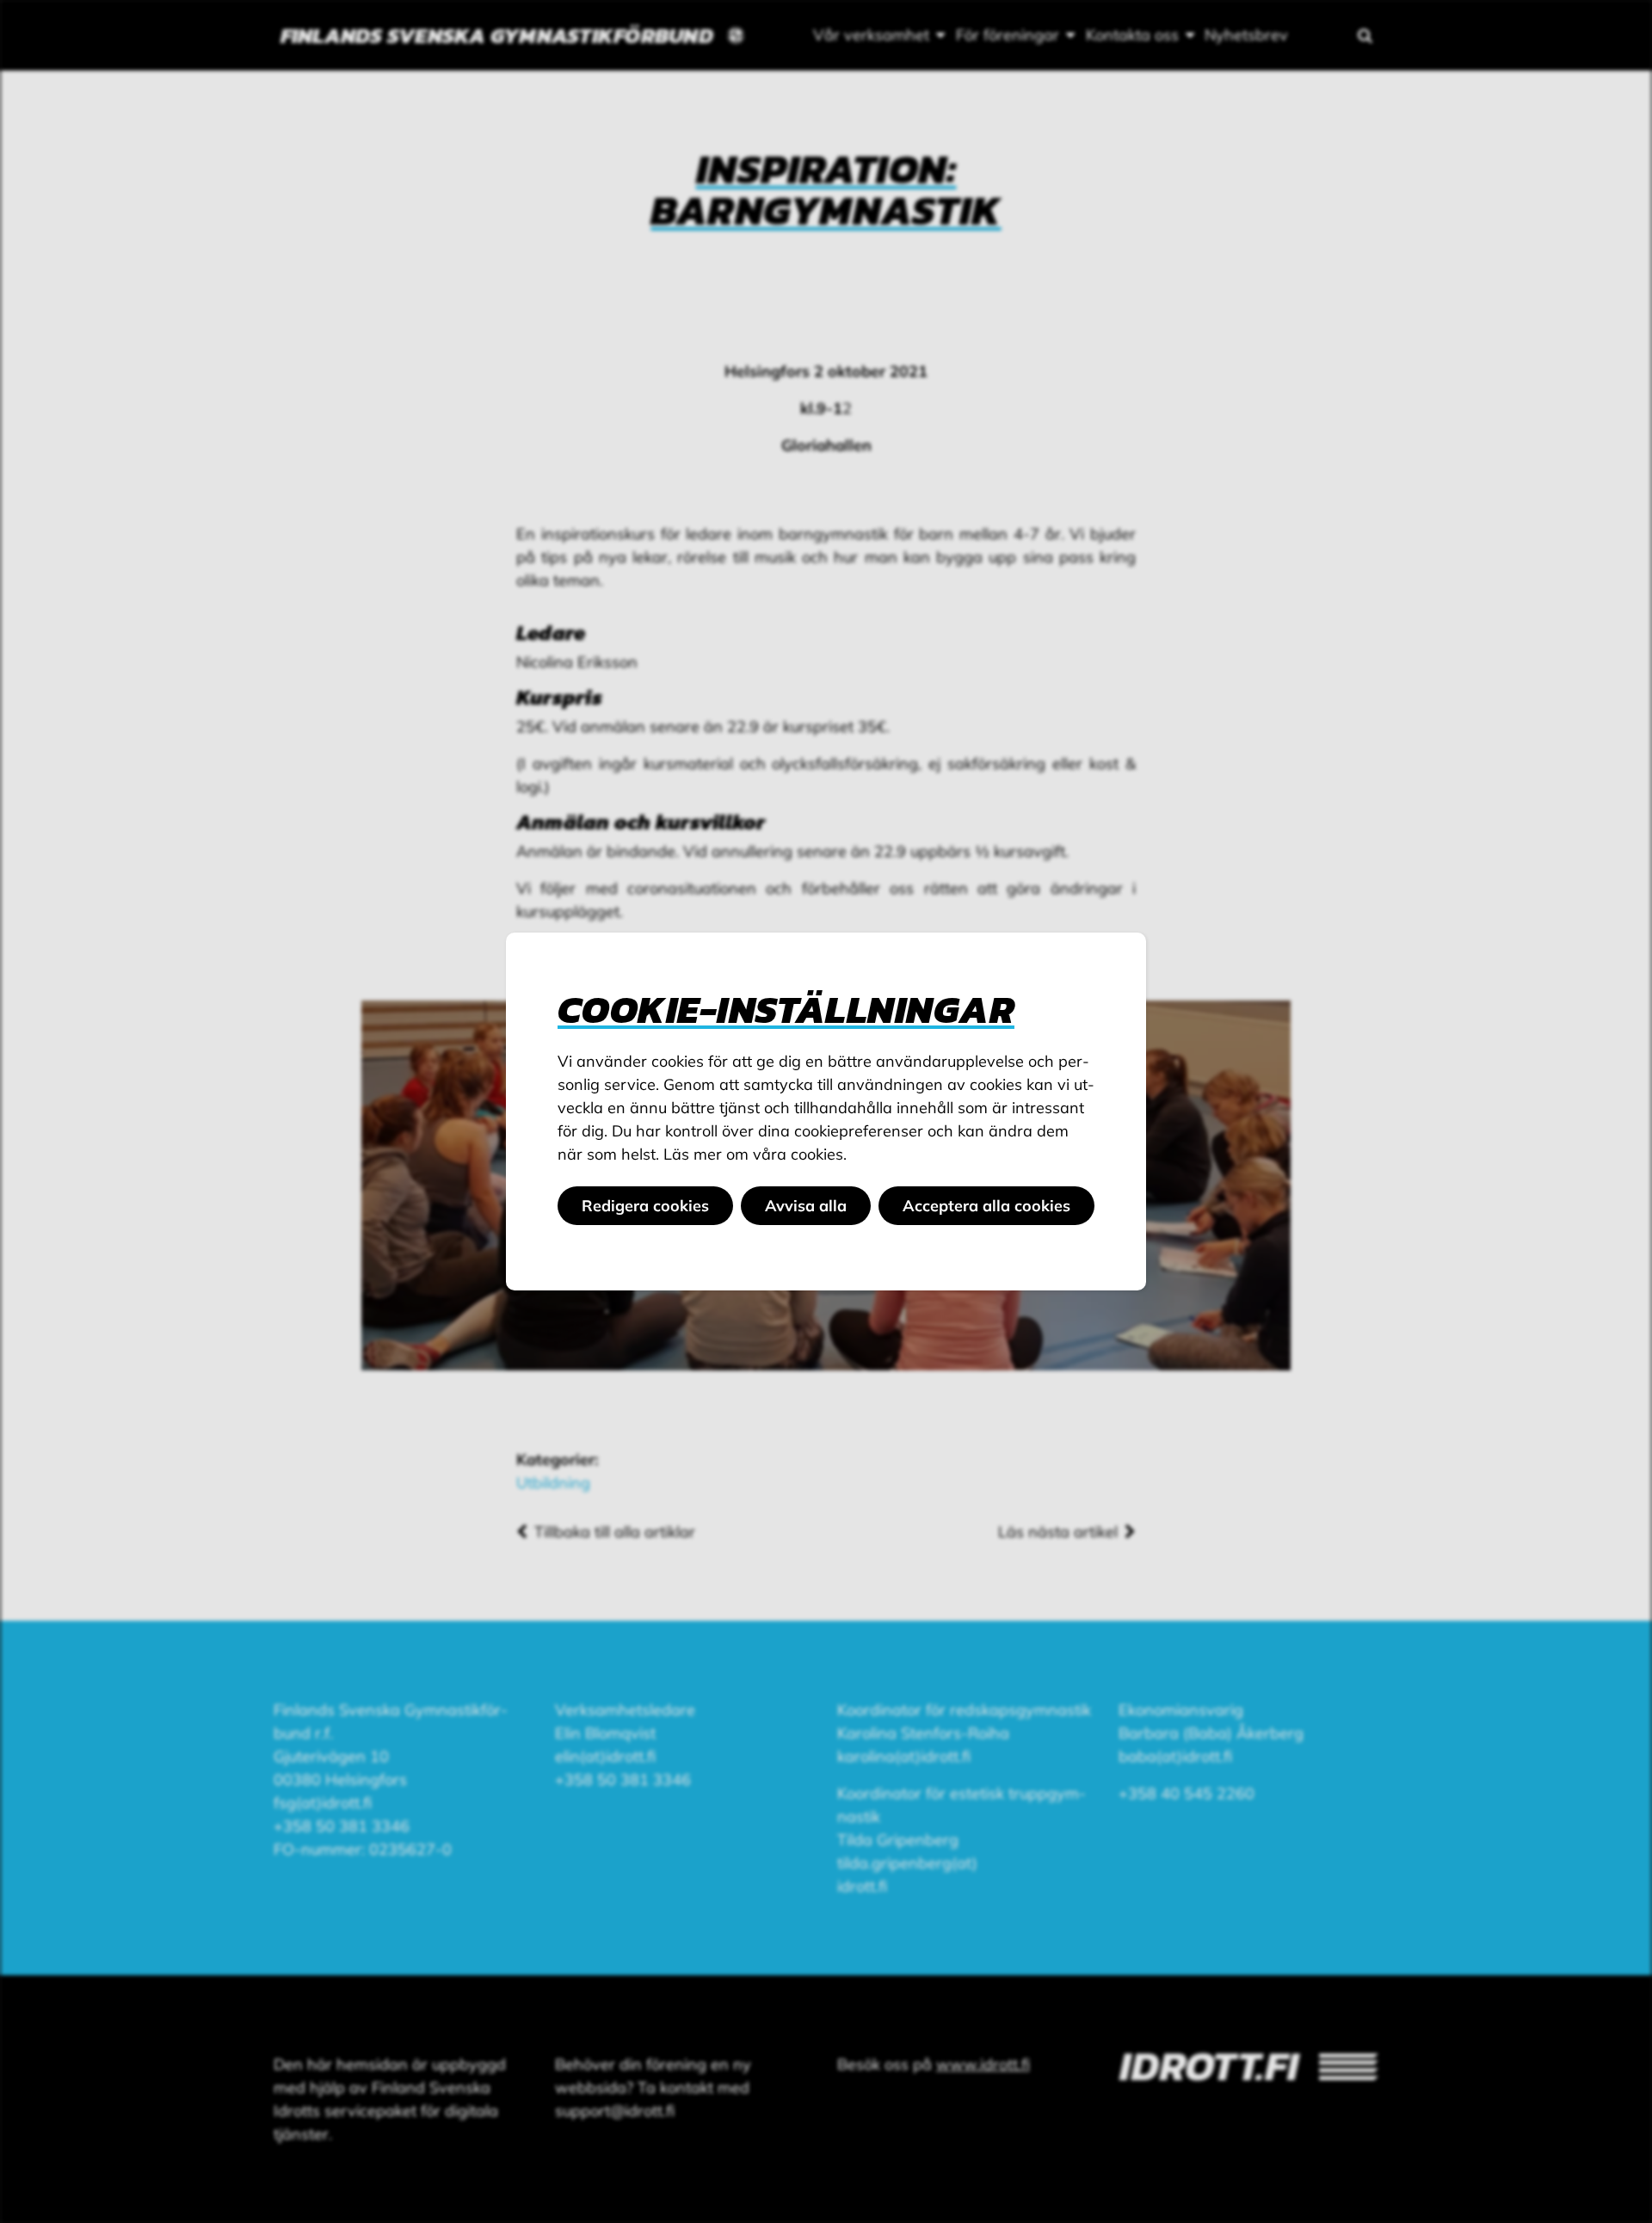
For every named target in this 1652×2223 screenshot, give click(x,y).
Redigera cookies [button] (645, 1206)
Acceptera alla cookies (986, 1206)
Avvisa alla (806, 1206)
